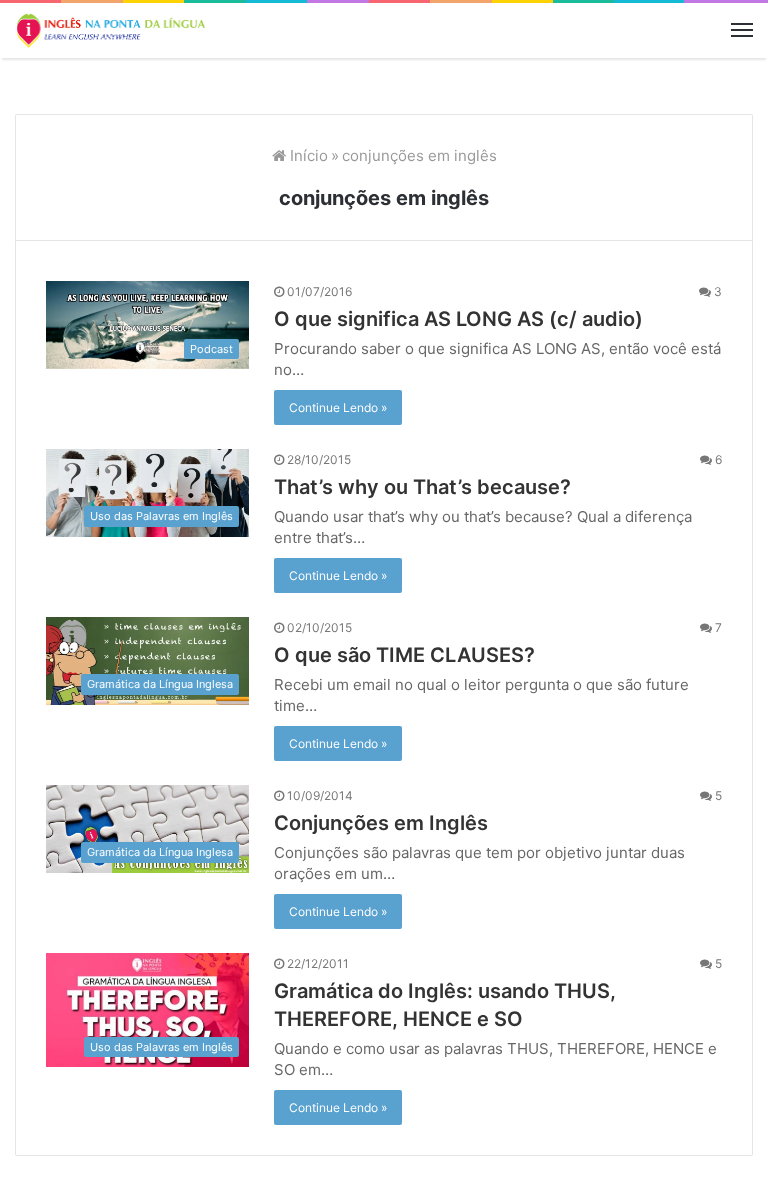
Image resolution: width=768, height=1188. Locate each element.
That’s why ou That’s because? (422, 487)
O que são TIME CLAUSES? (404, 655)
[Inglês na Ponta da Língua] (110, 30)
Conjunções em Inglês (381, 823)
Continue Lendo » (338, 407)
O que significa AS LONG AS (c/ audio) (458, 319)
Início (307, 155)
